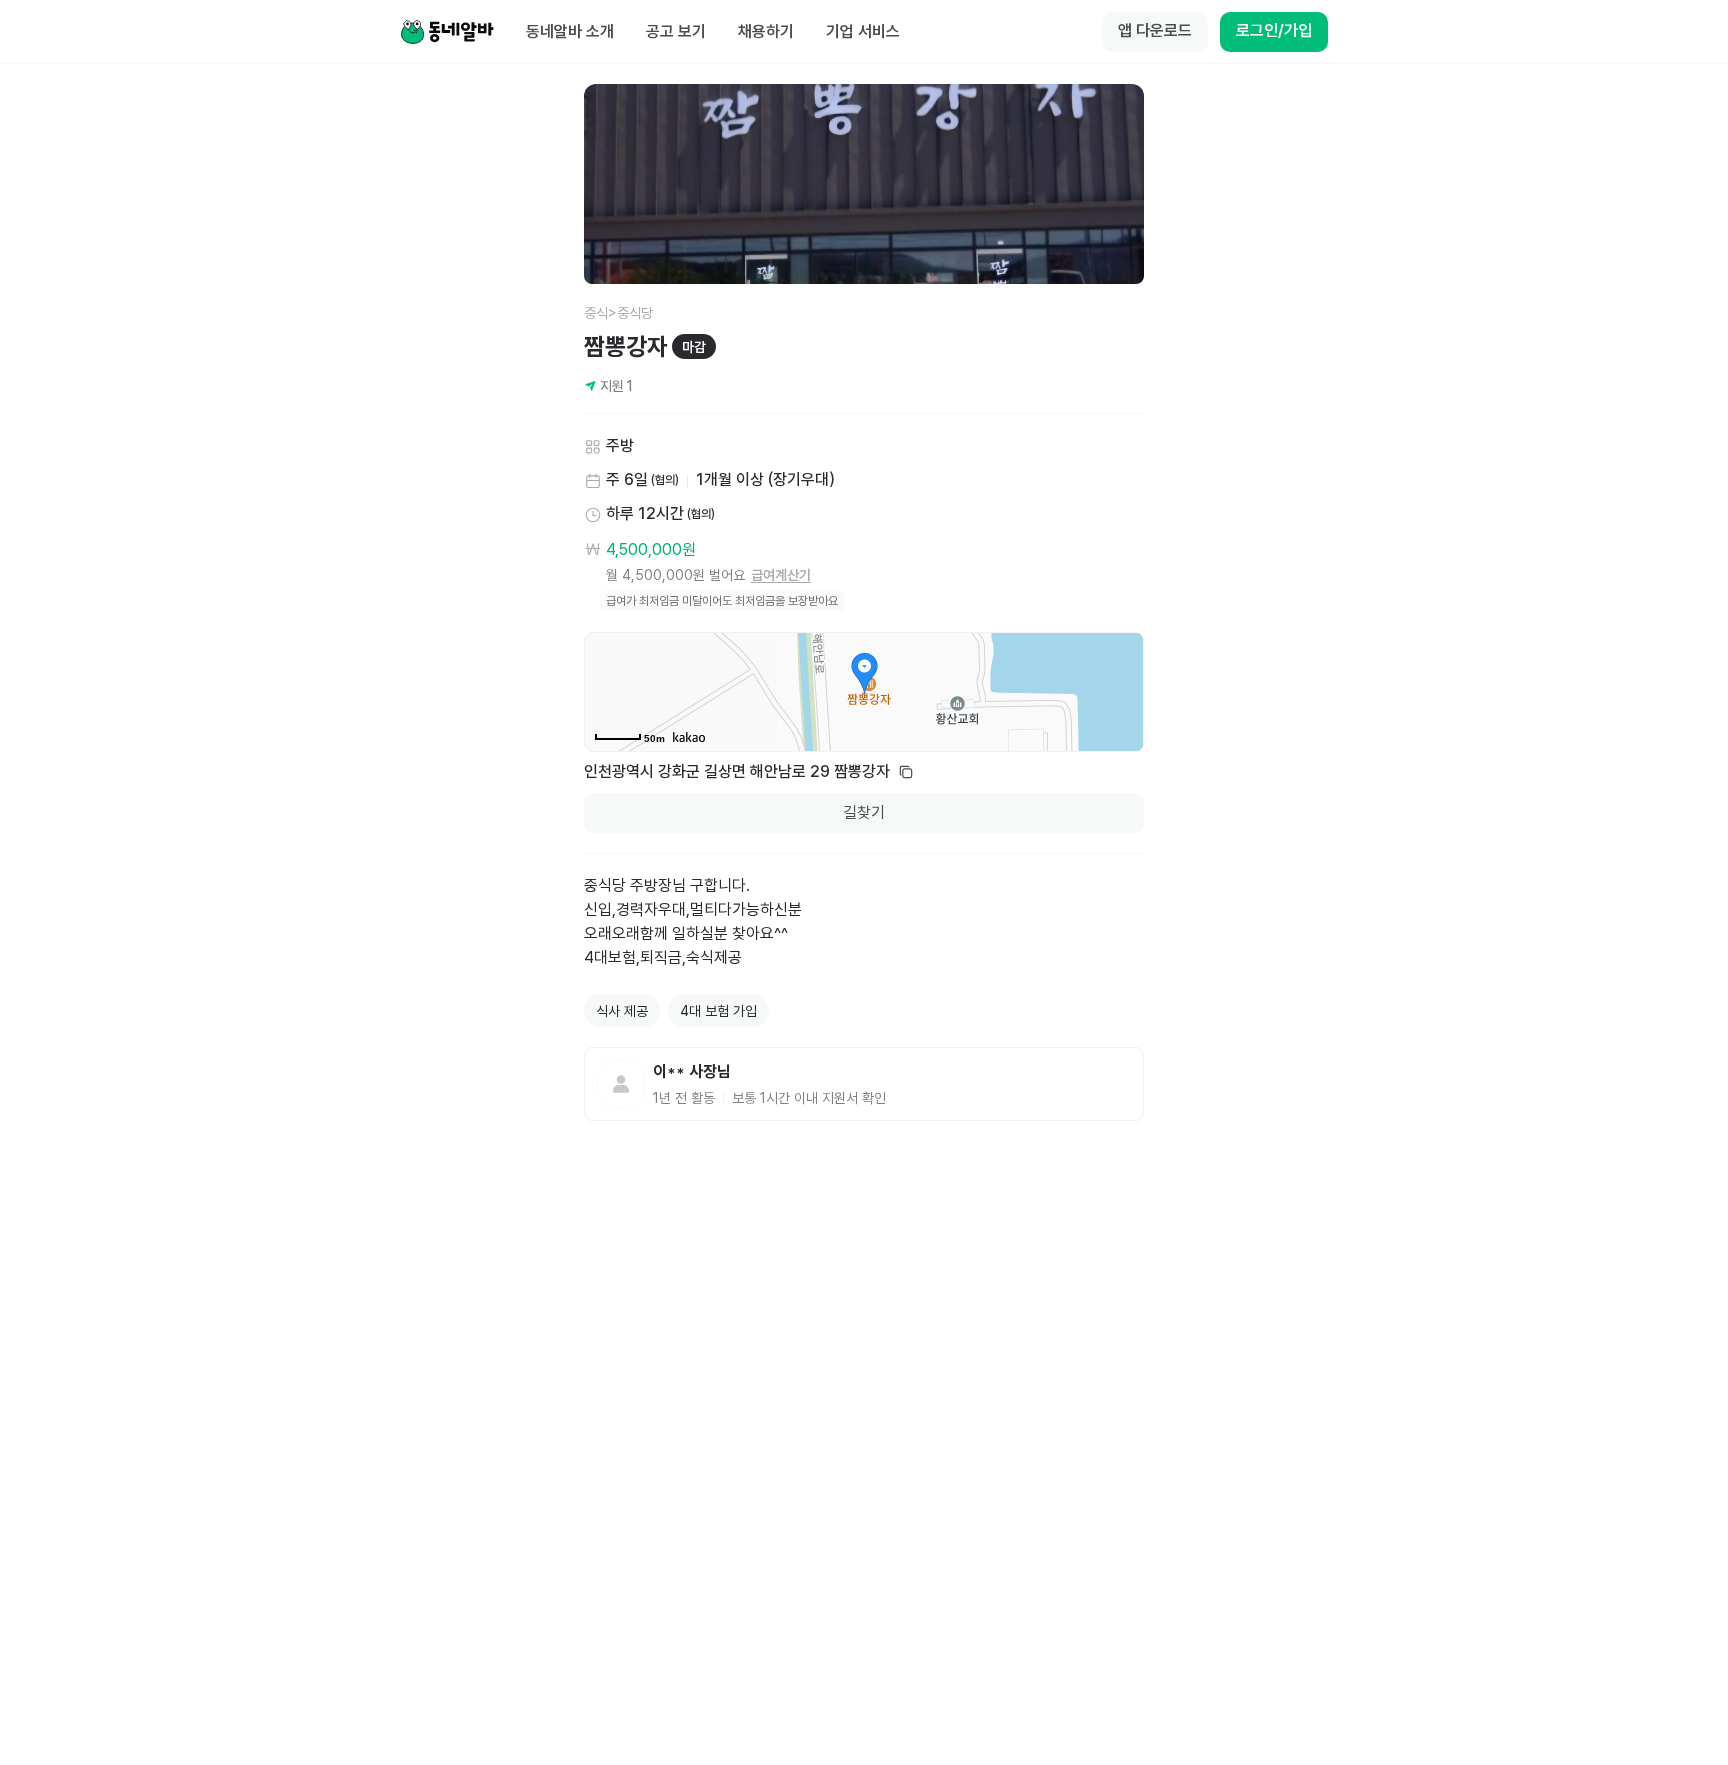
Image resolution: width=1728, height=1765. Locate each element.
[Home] (447, 32)
